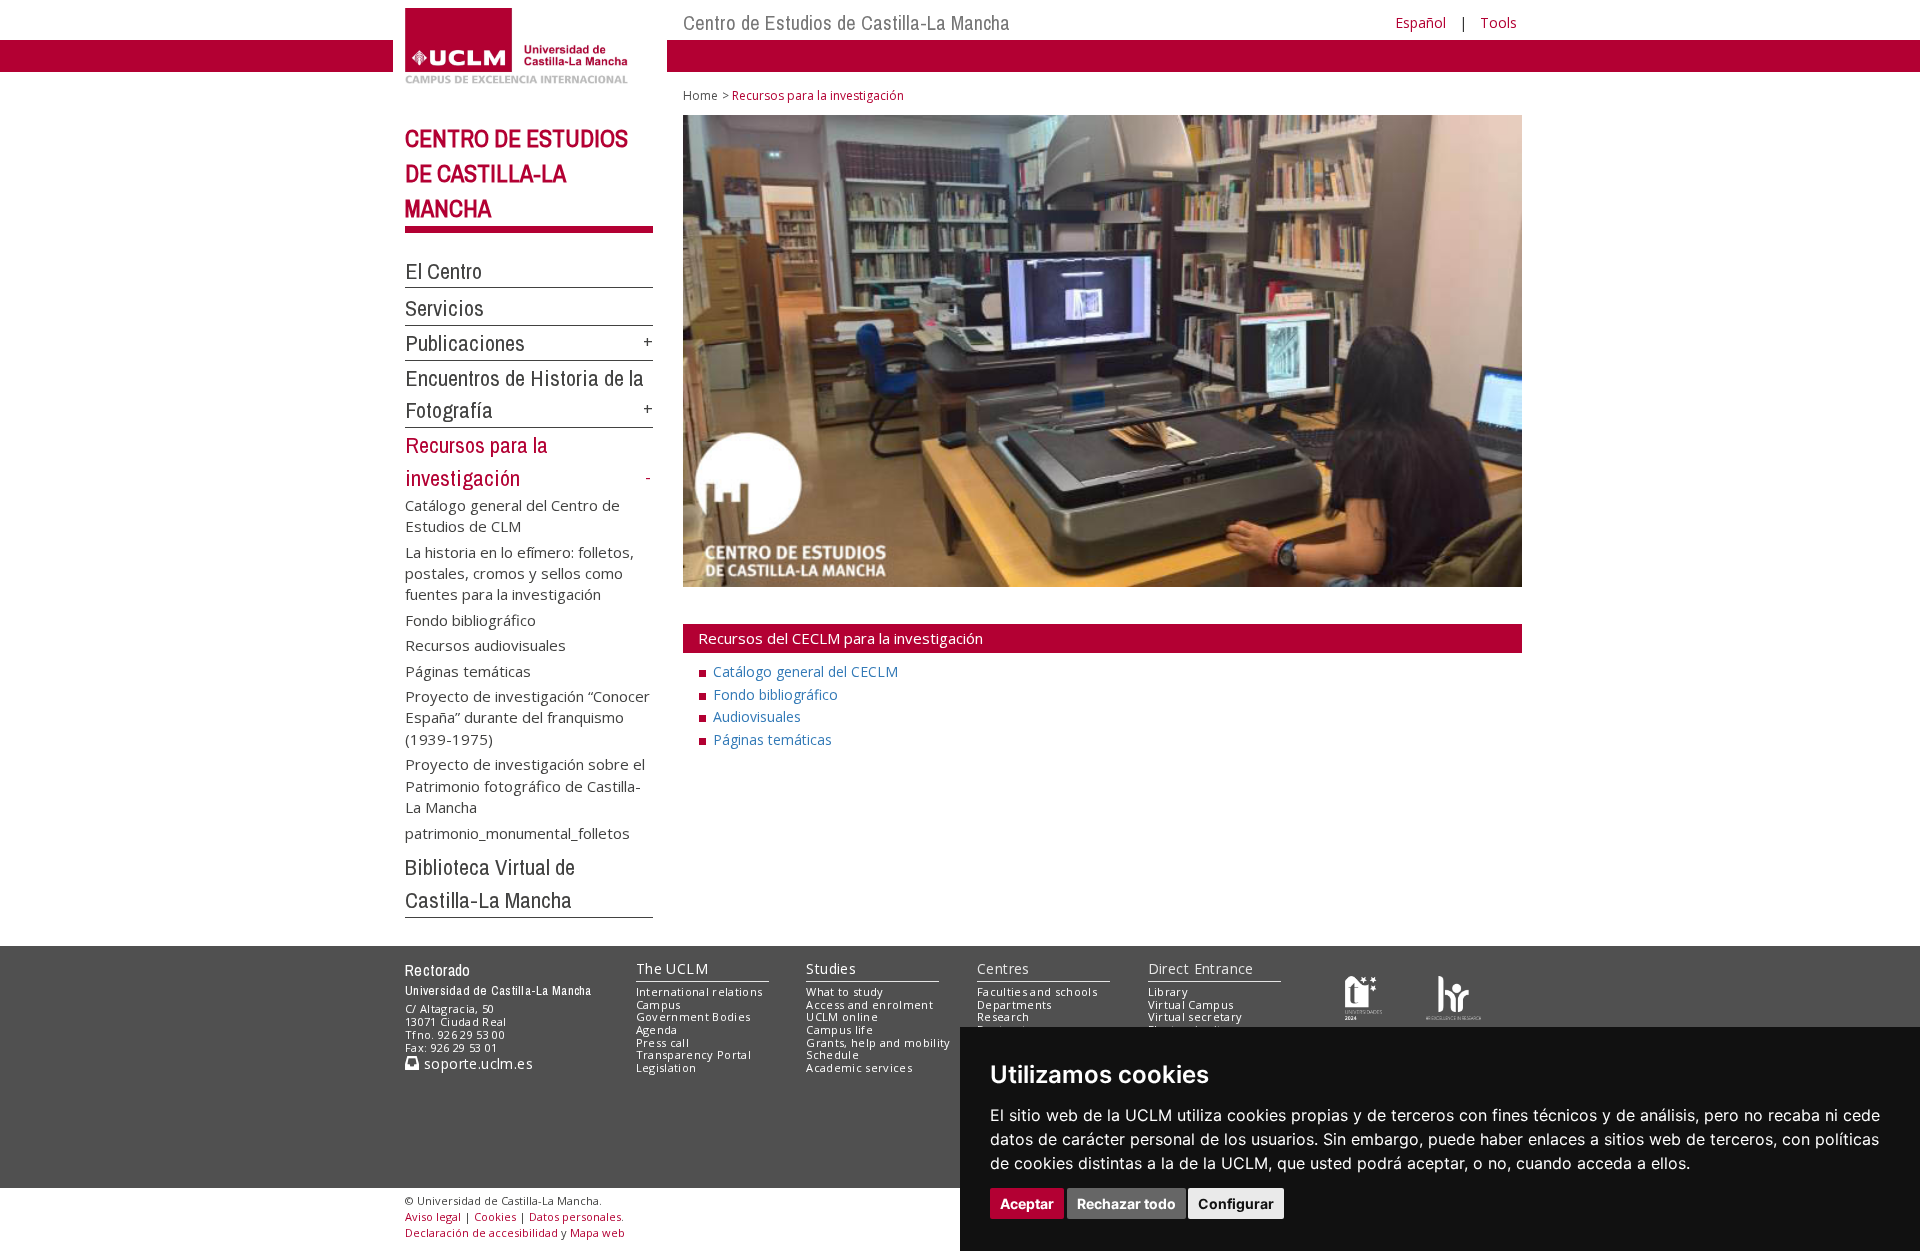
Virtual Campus (1191, 1004)
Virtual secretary (1195, 1016)
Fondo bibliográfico (470, 619)
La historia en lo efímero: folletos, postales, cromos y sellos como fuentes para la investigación (519, 572)
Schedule (832, 1054)
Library (1168, 991)
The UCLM (672, 968)
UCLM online (842, 1016)
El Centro (443, 271)
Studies (831, 968)
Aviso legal (433, 1216)
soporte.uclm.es (476, 1063)
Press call (662, 1042)
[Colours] (1453, 995)
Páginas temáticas (468, 670)
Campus (658, 1004)
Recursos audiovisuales (485, 645)
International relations (699, 991)
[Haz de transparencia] (1363, 995)
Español (1420, 22)
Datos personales (575, 1216)
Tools (1498, 22)
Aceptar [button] (1027, 1203)
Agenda (657, 1029)
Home (700, 95)
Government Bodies (693, 1016)
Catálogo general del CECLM (805, 671)
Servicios (444, 308)
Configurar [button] (1236, 1203)
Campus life (839, 1029)
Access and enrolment (869, 1004)
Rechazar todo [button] (1126, 1203)
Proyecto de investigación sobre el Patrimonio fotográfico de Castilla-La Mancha (525, 785)
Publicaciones (465, 343)
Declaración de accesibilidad (481, 1232)
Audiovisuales (757, 716)
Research (1003, 1016)
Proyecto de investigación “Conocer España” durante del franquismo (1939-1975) (527, 717)
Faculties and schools (1037, 991)
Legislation (666, 1067)
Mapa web (597, 1232)
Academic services (859, 1067)
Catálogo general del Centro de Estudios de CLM (512, 514)
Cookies (495, 1216)
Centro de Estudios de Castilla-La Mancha (846, 22)
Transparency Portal (693, 1054)
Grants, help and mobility (878, 1042)
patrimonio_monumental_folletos (517, 832)
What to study (844, 991)
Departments (1014, 1004)
